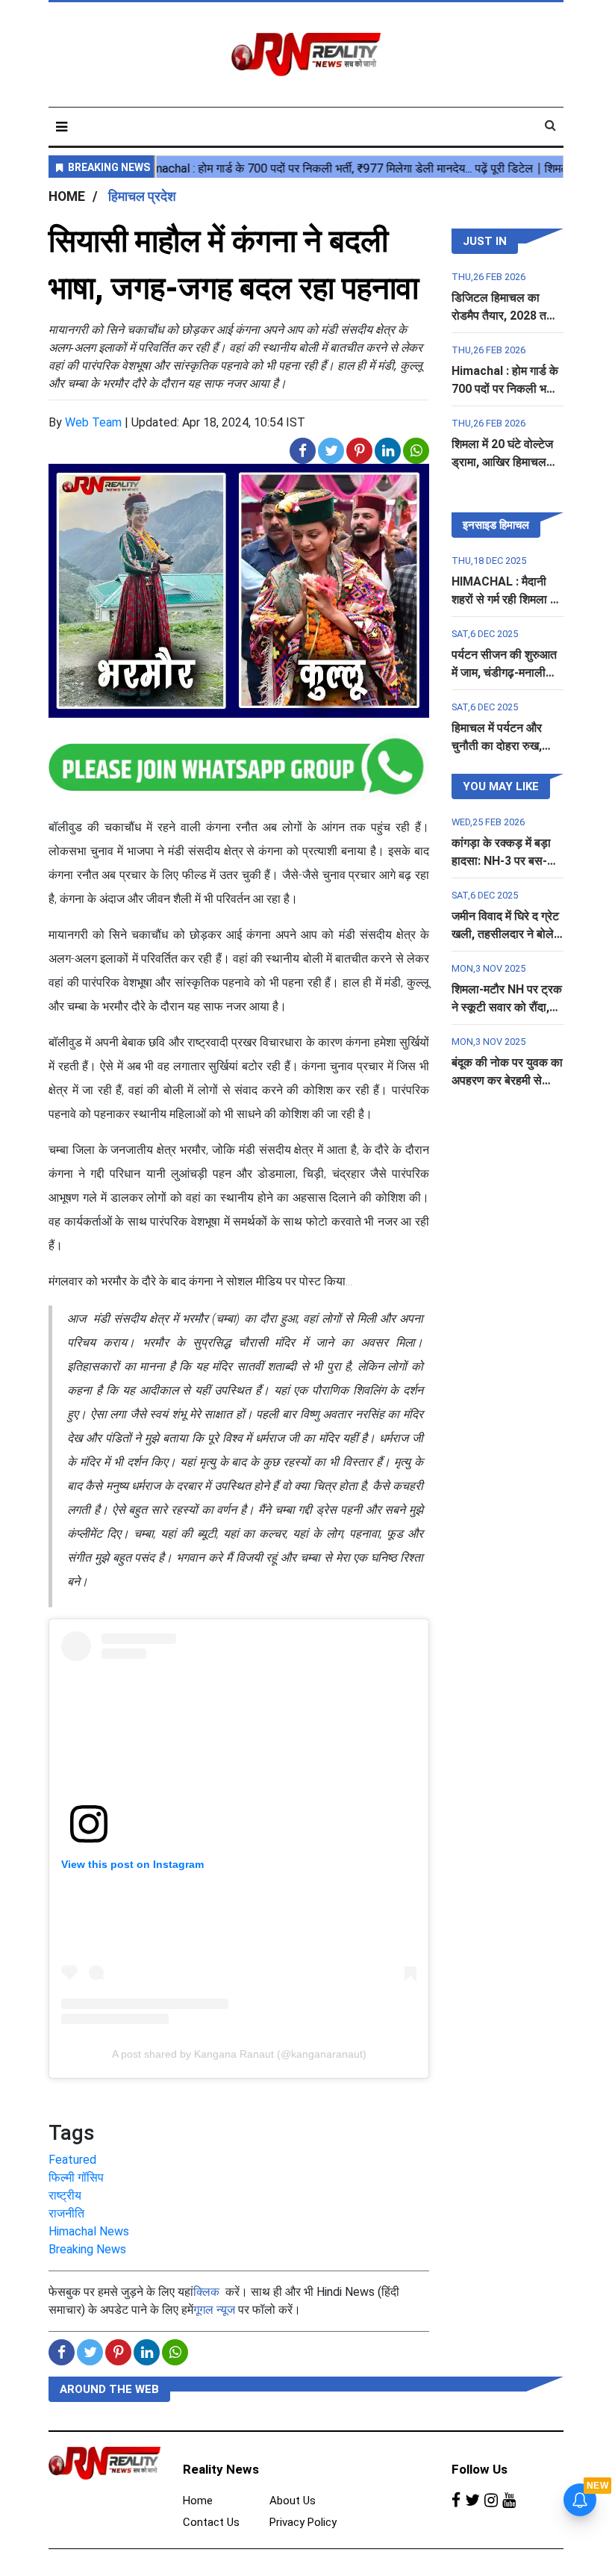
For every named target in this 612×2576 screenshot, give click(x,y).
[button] (62, 127)
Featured (72, 2160)
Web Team (93, 422)
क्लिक (206, 2292)
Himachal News (89, 2231)
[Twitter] (472, 2501)
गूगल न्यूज (214, 2310)
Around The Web (109, 2389)
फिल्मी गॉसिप (76, 2178)
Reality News (221, 2469)
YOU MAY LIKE (501, 786)
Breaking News (87, 2249)
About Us (293, 2501)
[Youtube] (509, 2501)
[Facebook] (456, 2501)
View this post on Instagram (132, 1864)
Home (198, 2501)
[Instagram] (491, 2501)
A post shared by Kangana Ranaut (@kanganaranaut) (239, 2054)
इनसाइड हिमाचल (496, 525)
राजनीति (66, 2213)
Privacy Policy (303, 2522)
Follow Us (480, 2469)
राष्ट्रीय (65, 2195)
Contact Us (211, 2522)
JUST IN (485, 241)
